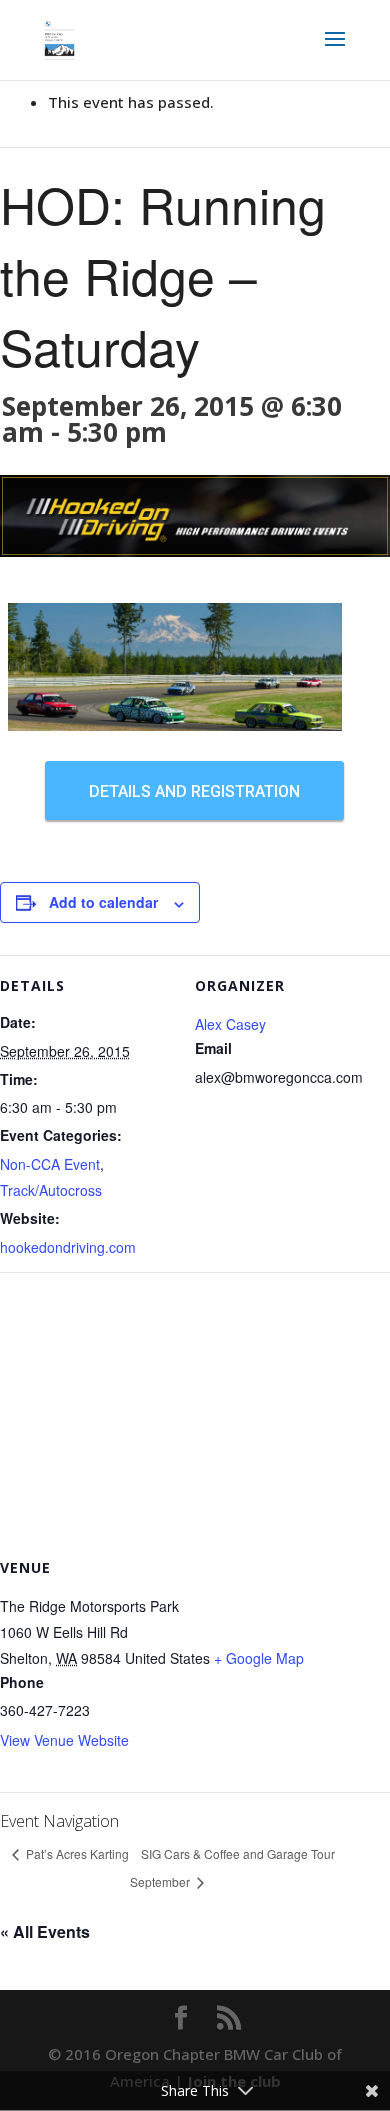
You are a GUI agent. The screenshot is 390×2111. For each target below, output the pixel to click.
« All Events (45, 1931)
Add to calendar (103, 902)
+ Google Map (259, 1658)
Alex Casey (230, 1024)
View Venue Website (64, 1740)
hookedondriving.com (68, 1247)
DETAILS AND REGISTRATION (194, 791)
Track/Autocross (51, 1190)
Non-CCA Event (50, 1164)
